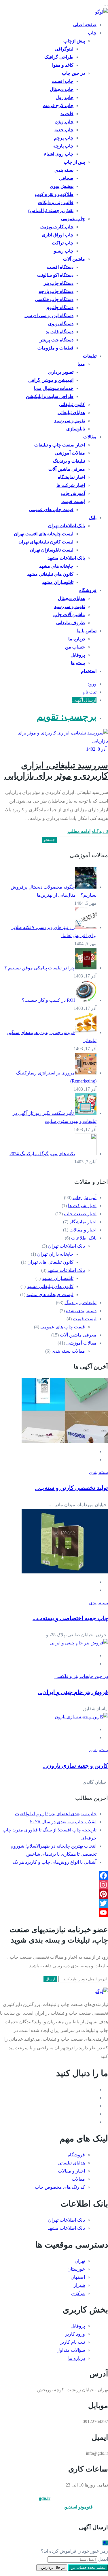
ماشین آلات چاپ (69, 615)
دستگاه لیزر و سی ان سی (49, 316)
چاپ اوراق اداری (58, 235)
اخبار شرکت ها (71, 485)
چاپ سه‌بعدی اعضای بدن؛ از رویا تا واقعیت (56, 1814)
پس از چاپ (74, 162)
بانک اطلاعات (84, 1238)
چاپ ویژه (64, 122)
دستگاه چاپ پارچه (56, 291)
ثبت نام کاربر (73, 2342)
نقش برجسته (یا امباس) (51, 211)
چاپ (92, 33)
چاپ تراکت (63, 243)
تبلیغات (90, 356)
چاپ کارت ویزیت (57, 227)
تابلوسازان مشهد (58, 582)
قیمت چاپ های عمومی (51, 510)
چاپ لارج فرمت (58, 105)
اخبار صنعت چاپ (80, 1214)
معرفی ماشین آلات (67, 469)
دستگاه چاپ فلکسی (54, 299)
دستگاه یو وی (61, 324)
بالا (105, 2543)
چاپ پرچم (64, 138)
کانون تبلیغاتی (72, 404)
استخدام (89, 671)
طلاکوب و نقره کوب (54, 194)
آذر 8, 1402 (96, 749)
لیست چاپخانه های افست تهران (44, 534)
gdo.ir (45, 2498)
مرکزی (78, 2293)
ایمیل (103, 2559)
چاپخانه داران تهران (55, 1254)
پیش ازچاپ (74, 41)
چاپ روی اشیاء (59, 154)
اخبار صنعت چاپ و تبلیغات (60, 445)
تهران (80, 2261)
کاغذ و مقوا (63, 65)
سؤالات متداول (71, 2350)
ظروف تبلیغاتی (71, 623)
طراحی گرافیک (59, 57)
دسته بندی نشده (81, 1311)
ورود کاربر (75, 2334)
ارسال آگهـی (84, 700)
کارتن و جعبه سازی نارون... (75, 1766)
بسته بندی (64, 170)
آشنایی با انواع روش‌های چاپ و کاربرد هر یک (55, 1862)
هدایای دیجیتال (71, 598)
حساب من (75, 647)
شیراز (79, 2285)
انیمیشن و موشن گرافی (51, 380)
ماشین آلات (74, 259)
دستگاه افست (60, 267)
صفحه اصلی (85, 25)
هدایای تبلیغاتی (71, 413)
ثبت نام (90, 692)
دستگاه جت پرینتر (57, 340)
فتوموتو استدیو (79, 2507)
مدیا (81, 364)
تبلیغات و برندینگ (69, 461)
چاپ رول (65, 97)
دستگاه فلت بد (60, 332)
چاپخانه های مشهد (56, 566)
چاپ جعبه (64, 130)
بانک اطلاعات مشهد (66, 558)
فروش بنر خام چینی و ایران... (73, 1692)
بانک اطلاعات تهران (67, 526)
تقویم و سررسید (70, 421)
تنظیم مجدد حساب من (88, 2567)
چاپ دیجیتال (62, 89)
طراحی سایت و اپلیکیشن (50, 396)
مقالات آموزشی (70, 453)
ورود (92, 684)
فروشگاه (88, 590)
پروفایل (78, 655)
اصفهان (78, 2277)
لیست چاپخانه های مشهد (50, 1294)
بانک (93, 518)
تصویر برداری (61, 372)
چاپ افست (62, 81)
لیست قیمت (73, 501)
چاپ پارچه (63, 146)
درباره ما (77, 639)
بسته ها (78, 663)
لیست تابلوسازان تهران (52, 550)
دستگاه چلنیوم (60, 307)
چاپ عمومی (73, 219)
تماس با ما (87, 631)
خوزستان (76, 2269)
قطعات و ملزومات (55, 348)
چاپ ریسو (64, 251)
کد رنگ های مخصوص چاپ (60, 2187)
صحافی (66, 178)
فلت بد (67, 114)
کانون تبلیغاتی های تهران (50, 1262)
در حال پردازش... (52, 2567)
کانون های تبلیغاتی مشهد (50, 574)
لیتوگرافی (64, 49)
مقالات (90, 437)
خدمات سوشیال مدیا (54, 388)
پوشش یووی (62, 186)
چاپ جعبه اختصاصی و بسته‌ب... (70, 1618)
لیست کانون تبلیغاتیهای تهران (46, 542)
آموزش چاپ (73, 493)
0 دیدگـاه (100, 831)
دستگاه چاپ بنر (59, 283)
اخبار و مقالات (83, 1230)
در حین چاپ (73, 73)
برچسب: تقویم (67, 716)
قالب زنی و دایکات (56, 202)
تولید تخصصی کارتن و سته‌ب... (71, 1488)
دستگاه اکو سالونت (55, 275)
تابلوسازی (76, 429)
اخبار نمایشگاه (71, 477)
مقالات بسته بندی (68, 1351)
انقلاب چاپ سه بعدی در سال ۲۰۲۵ (63, 1822)
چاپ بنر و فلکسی (71, 1676)
